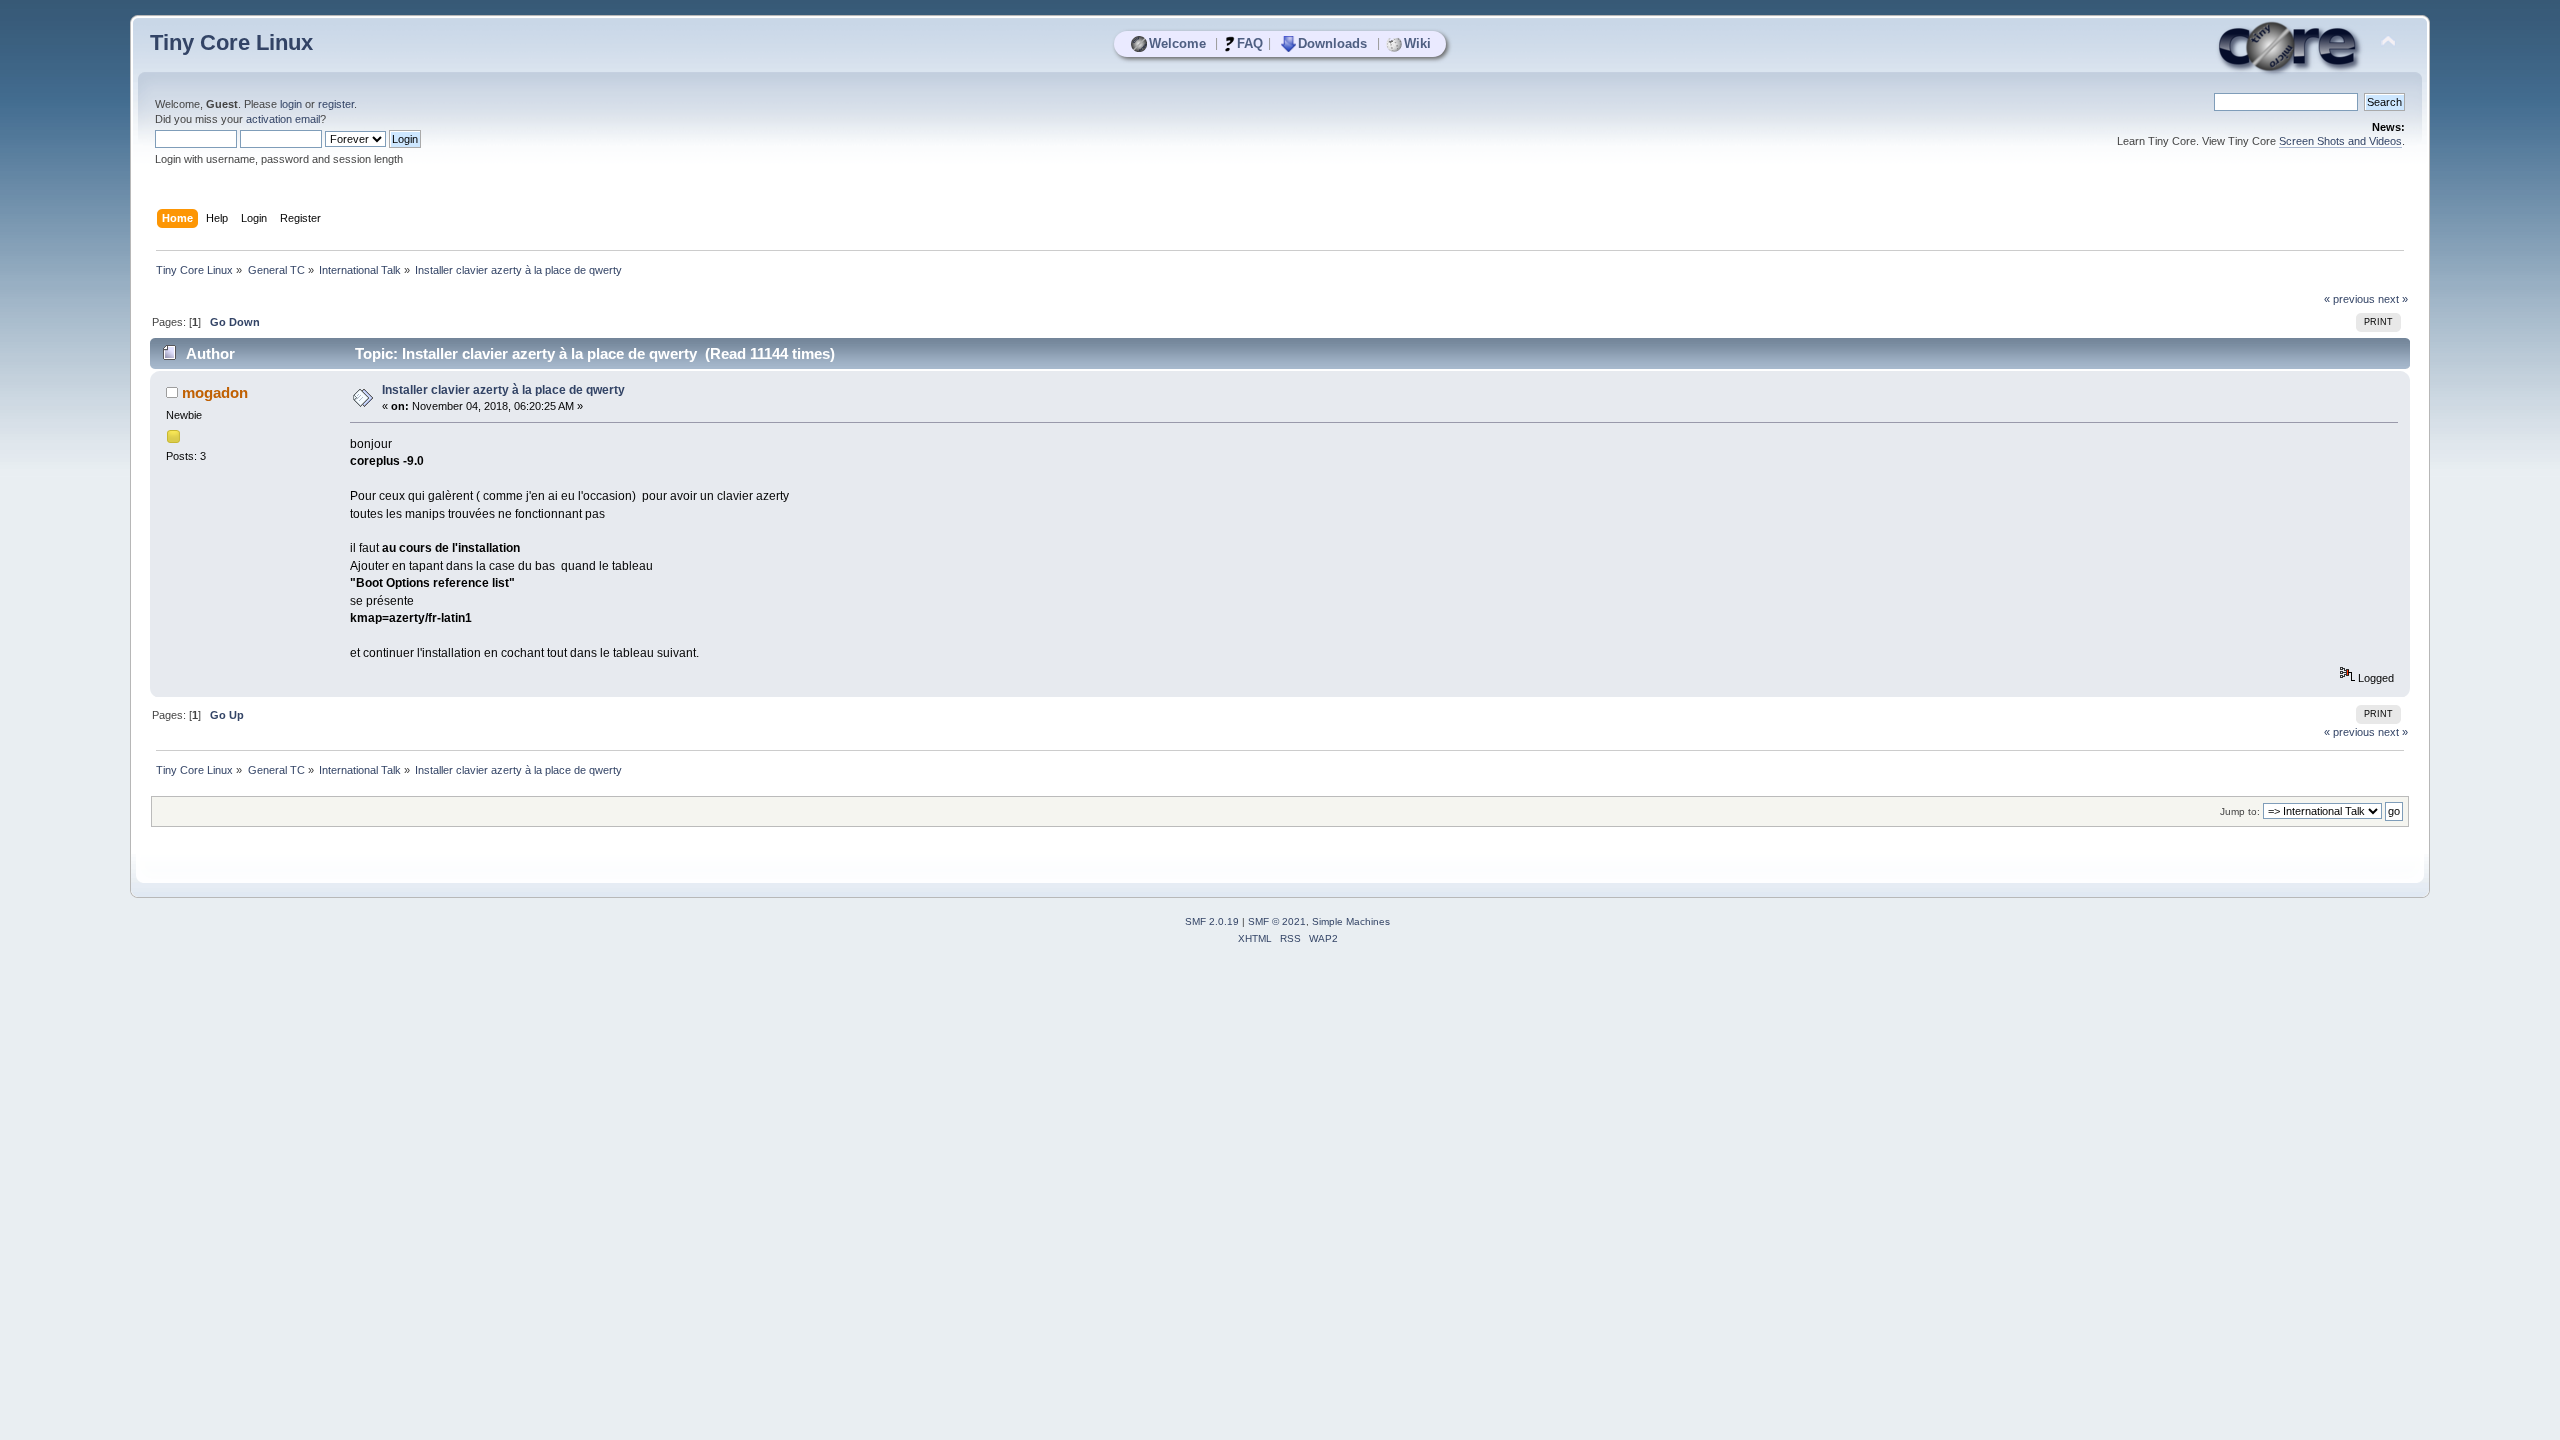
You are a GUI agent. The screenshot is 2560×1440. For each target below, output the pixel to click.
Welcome (1177, 43)
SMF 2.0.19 (1212, 921)
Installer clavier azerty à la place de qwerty (503, 390)
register (336, 104)
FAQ (1250, 43)
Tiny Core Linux (231, 42)
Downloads (1332, 43)
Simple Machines (1351, 921)
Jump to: (2240, 811)
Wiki (1417, 43)
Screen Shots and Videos (2340, 141)
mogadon (215, 392)
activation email (283, 119)
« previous (2349, 299)
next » (2393, 299)
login (291, 104)
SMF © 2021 (1277, 921)
